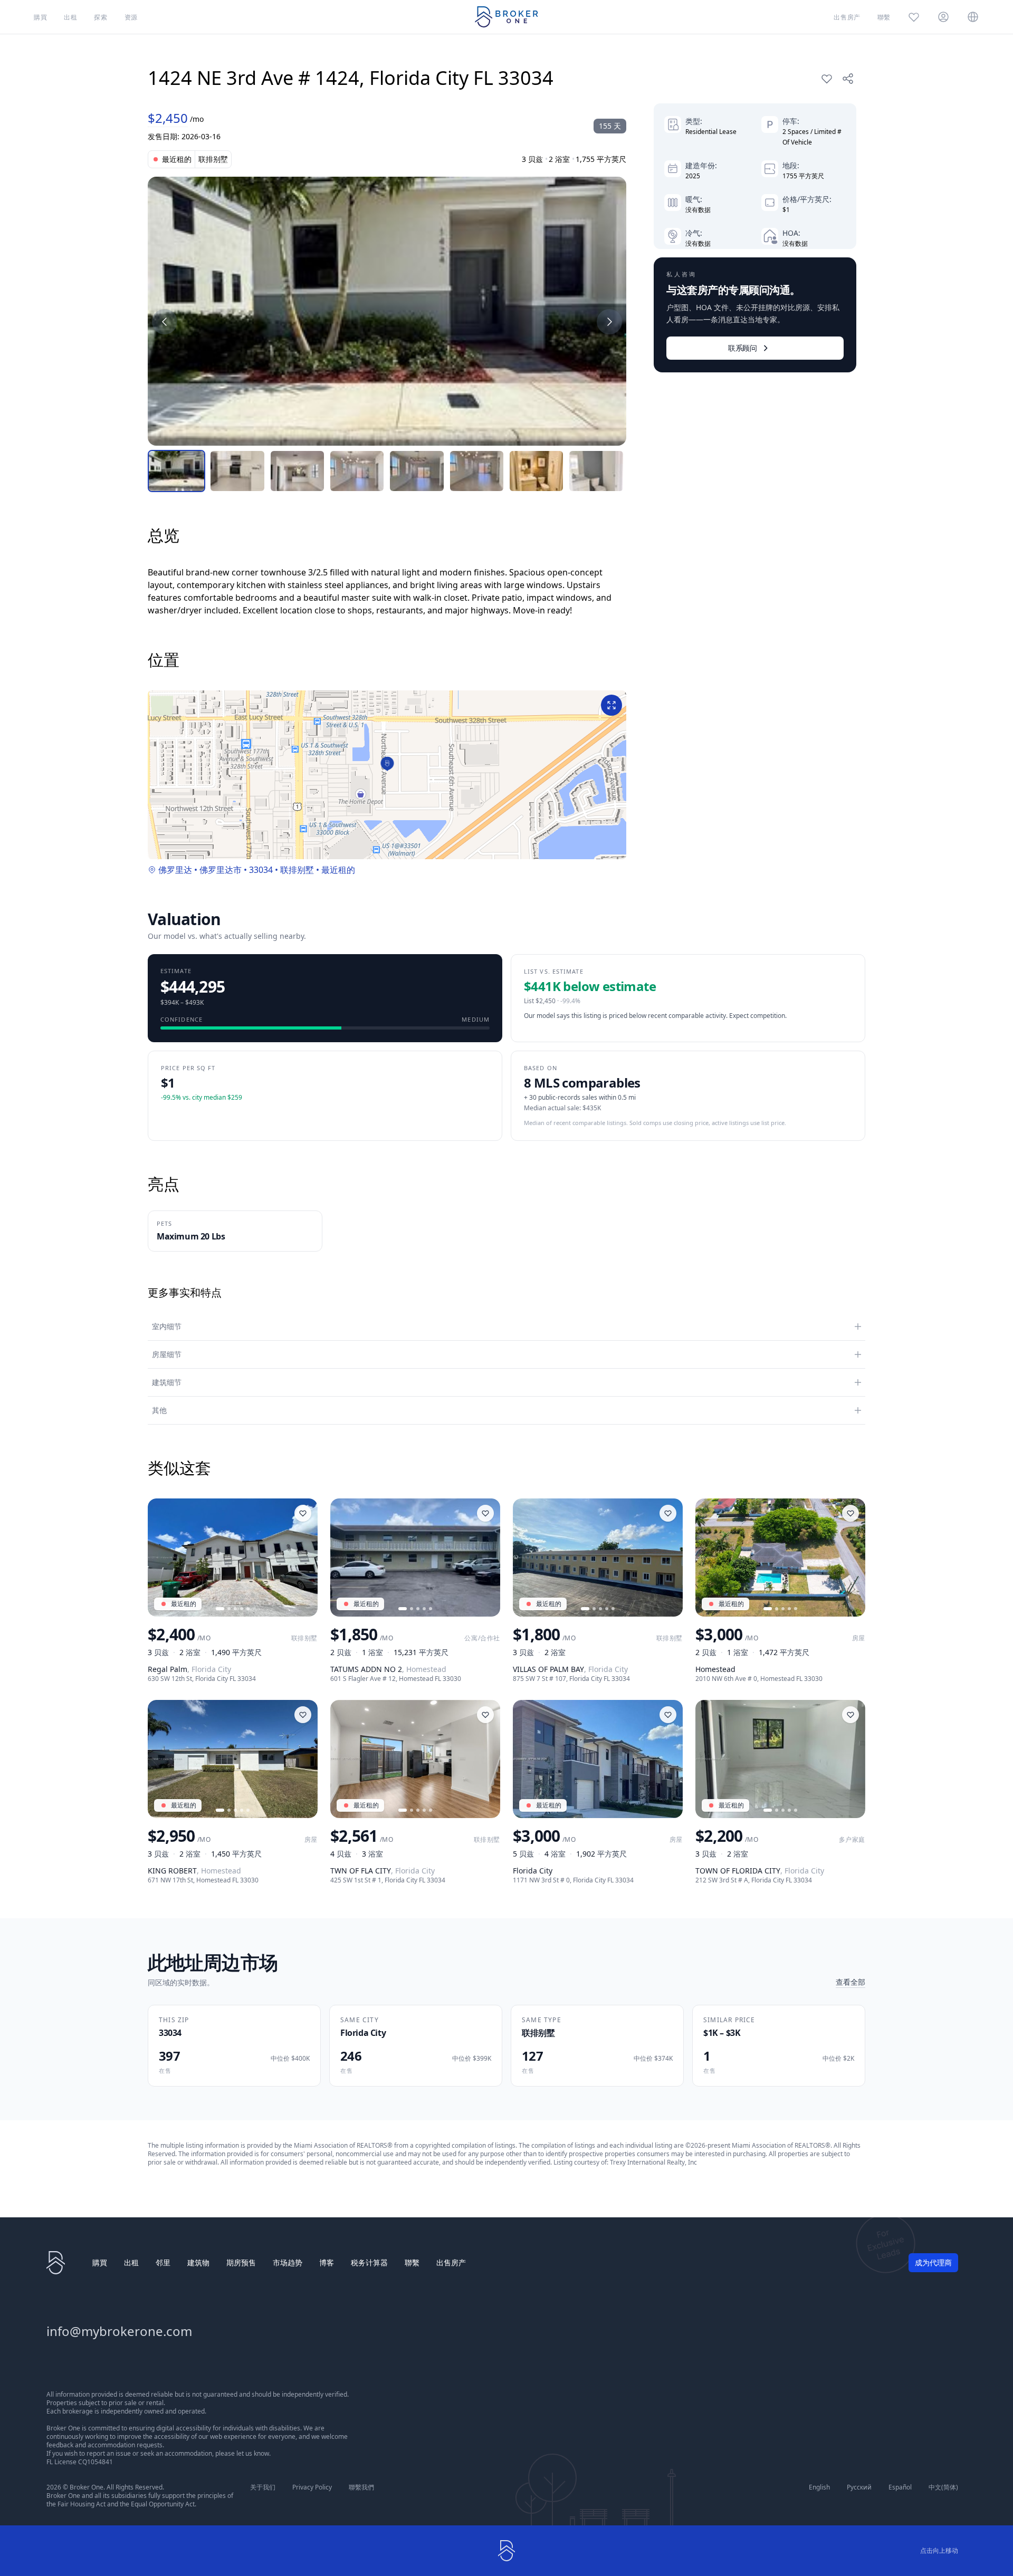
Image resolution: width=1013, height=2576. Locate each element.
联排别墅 (297, 870)
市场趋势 (288, 2262)
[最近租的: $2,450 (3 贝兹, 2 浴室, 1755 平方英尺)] (387, 311)
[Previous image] (165, 322)
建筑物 (198, 2262)
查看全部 (850, 1982)
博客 (327, 2262)
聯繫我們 (361, 2487)
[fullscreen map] (611, 705)
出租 (131, 2262)
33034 (261, 870)
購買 (100, 2262)
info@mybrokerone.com (119, 2331)
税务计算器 (369, 2262)
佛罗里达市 (221, 870)
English (819, 2487)
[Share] (848, 79)
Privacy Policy (312, 2487)
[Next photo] (305, 1558)
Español (900, 2487)
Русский (859, 2487)
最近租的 (338, 870)
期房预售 (241, 2262)
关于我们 (263, 2487)
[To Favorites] (827, 79)
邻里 (163, 2262)
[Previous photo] (160, 1558)
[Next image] (609, 322)
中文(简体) (943, 2487)
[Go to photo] (220, 1609)
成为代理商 (933, 2262)
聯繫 (412, 2262)
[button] (388, 764)
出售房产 (451, 2262)
